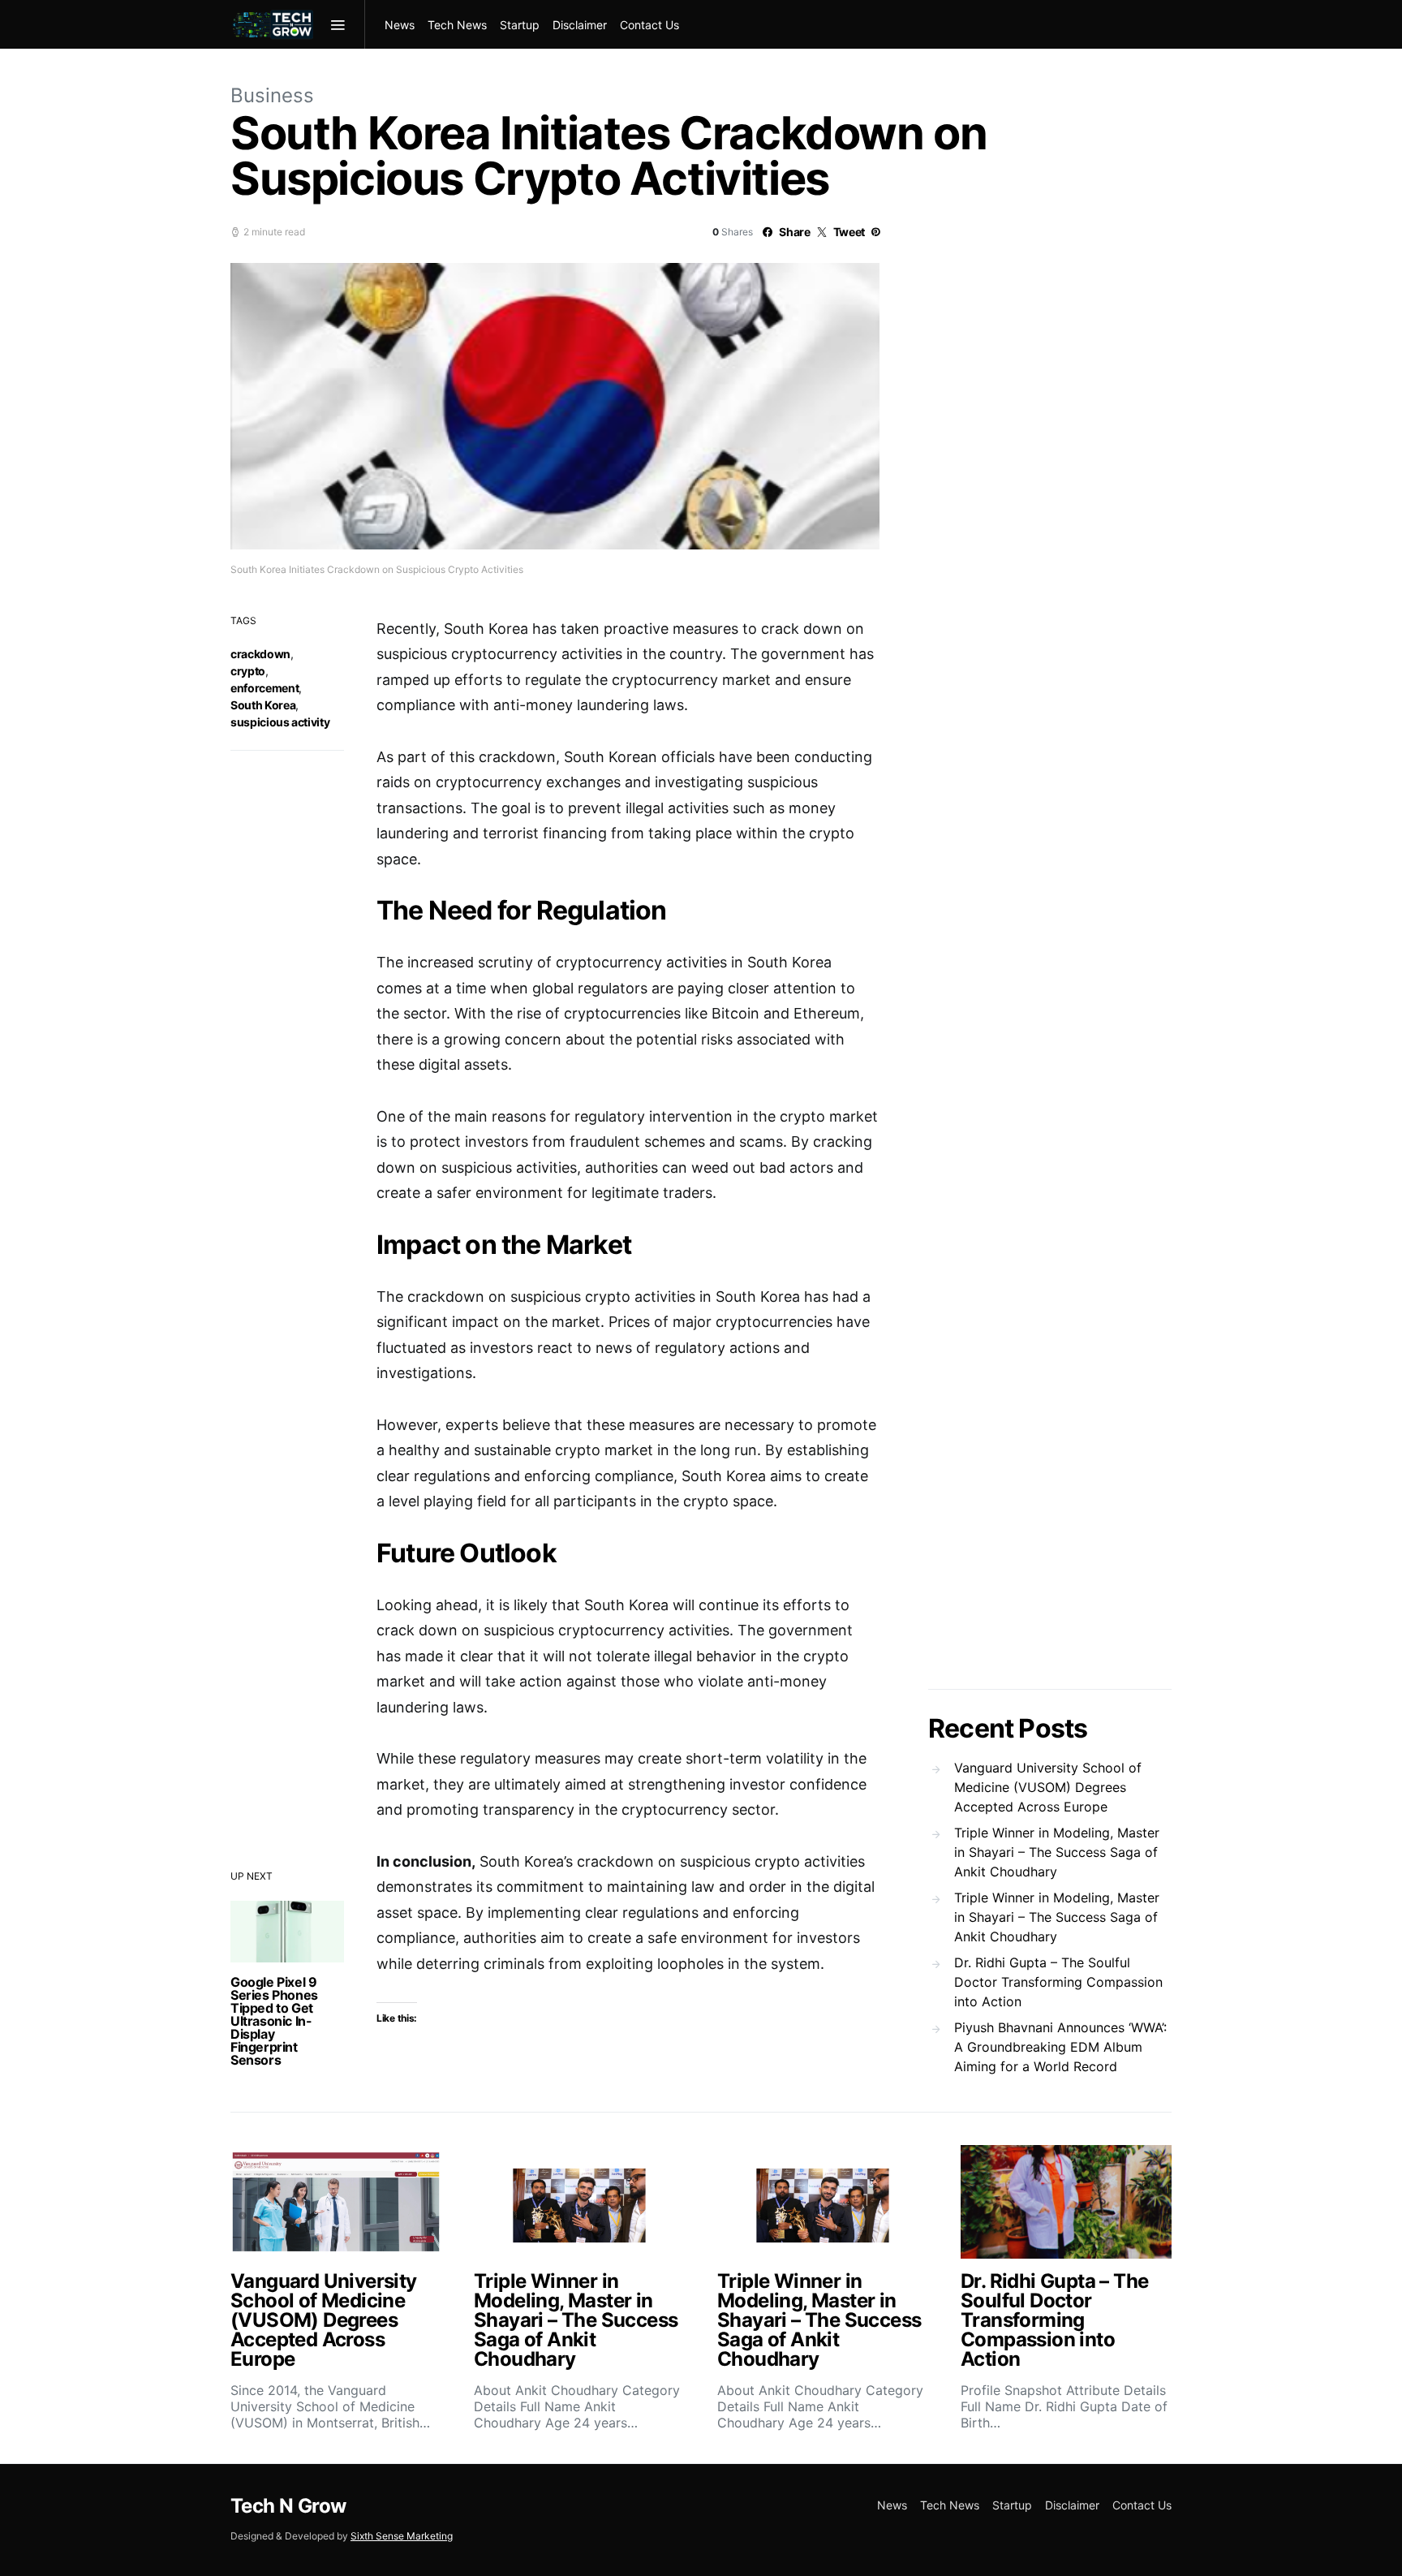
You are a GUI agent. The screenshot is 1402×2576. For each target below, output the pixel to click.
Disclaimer (580, 25)
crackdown (260, 654)
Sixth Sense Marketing (402, 2536)
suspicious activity (280, 722)
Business (272, 95)
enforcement (264, 688)
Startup (520, 25)
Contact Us (649, 25)
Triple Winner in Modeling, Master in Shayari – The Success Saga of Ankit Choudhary (1057, 1852)
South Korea (263, 705)
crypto (248, 671)
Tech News (457, 25)
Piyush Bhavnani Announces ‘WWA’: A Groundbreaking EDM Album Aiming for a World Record (1060, 2047)
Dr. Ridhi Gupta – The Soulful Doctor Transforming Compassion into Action (1058, 1982)
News (400, 25)
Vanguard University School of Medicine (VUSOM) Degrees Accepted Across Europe (1048, 1787)
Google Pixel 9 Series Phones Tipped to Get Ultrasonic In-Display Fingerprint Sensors (274, 2021)
